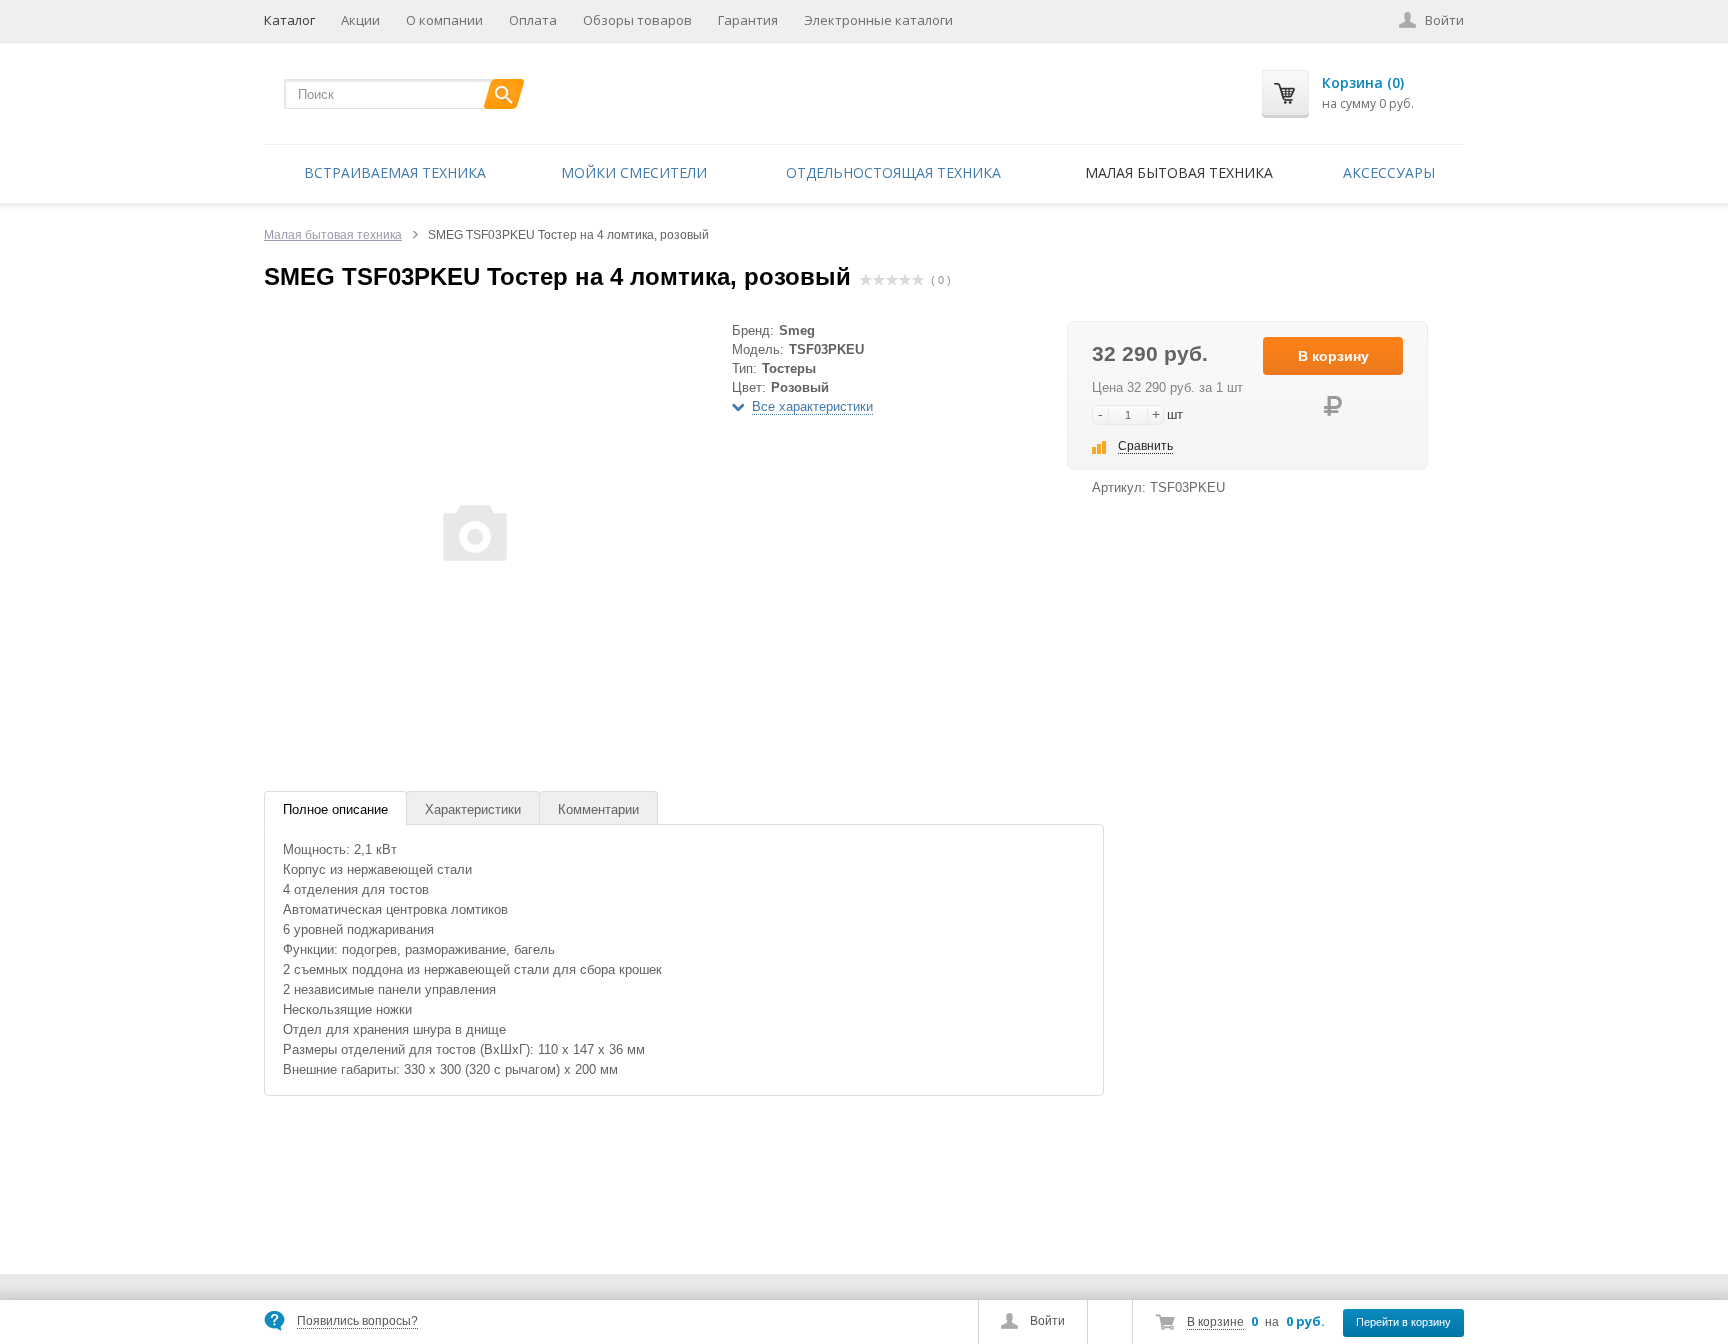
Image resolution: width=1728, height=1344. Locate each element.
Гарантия (748, 20)
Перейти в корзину (1403, 1322)
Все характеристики (812, 406)
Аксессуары (1389, 172)
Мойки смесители (634, 172)
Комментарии (598, 809)
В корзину (1333, 356)
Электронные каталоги (878, 20)
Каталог (289, 20)
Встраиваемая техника (395, 172)
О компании (444, 20)
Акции (360, 20)
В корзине (1215, 1322)
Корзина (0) (1363, 82)
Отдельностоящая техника (893, 172)
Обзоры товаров (637, 20)
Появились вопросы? (357, 1321)
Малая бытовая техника (1179, 172)
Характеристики (473, 809)
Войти (1047, 1321)
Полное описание (335, 809)
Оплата (533, 20)
